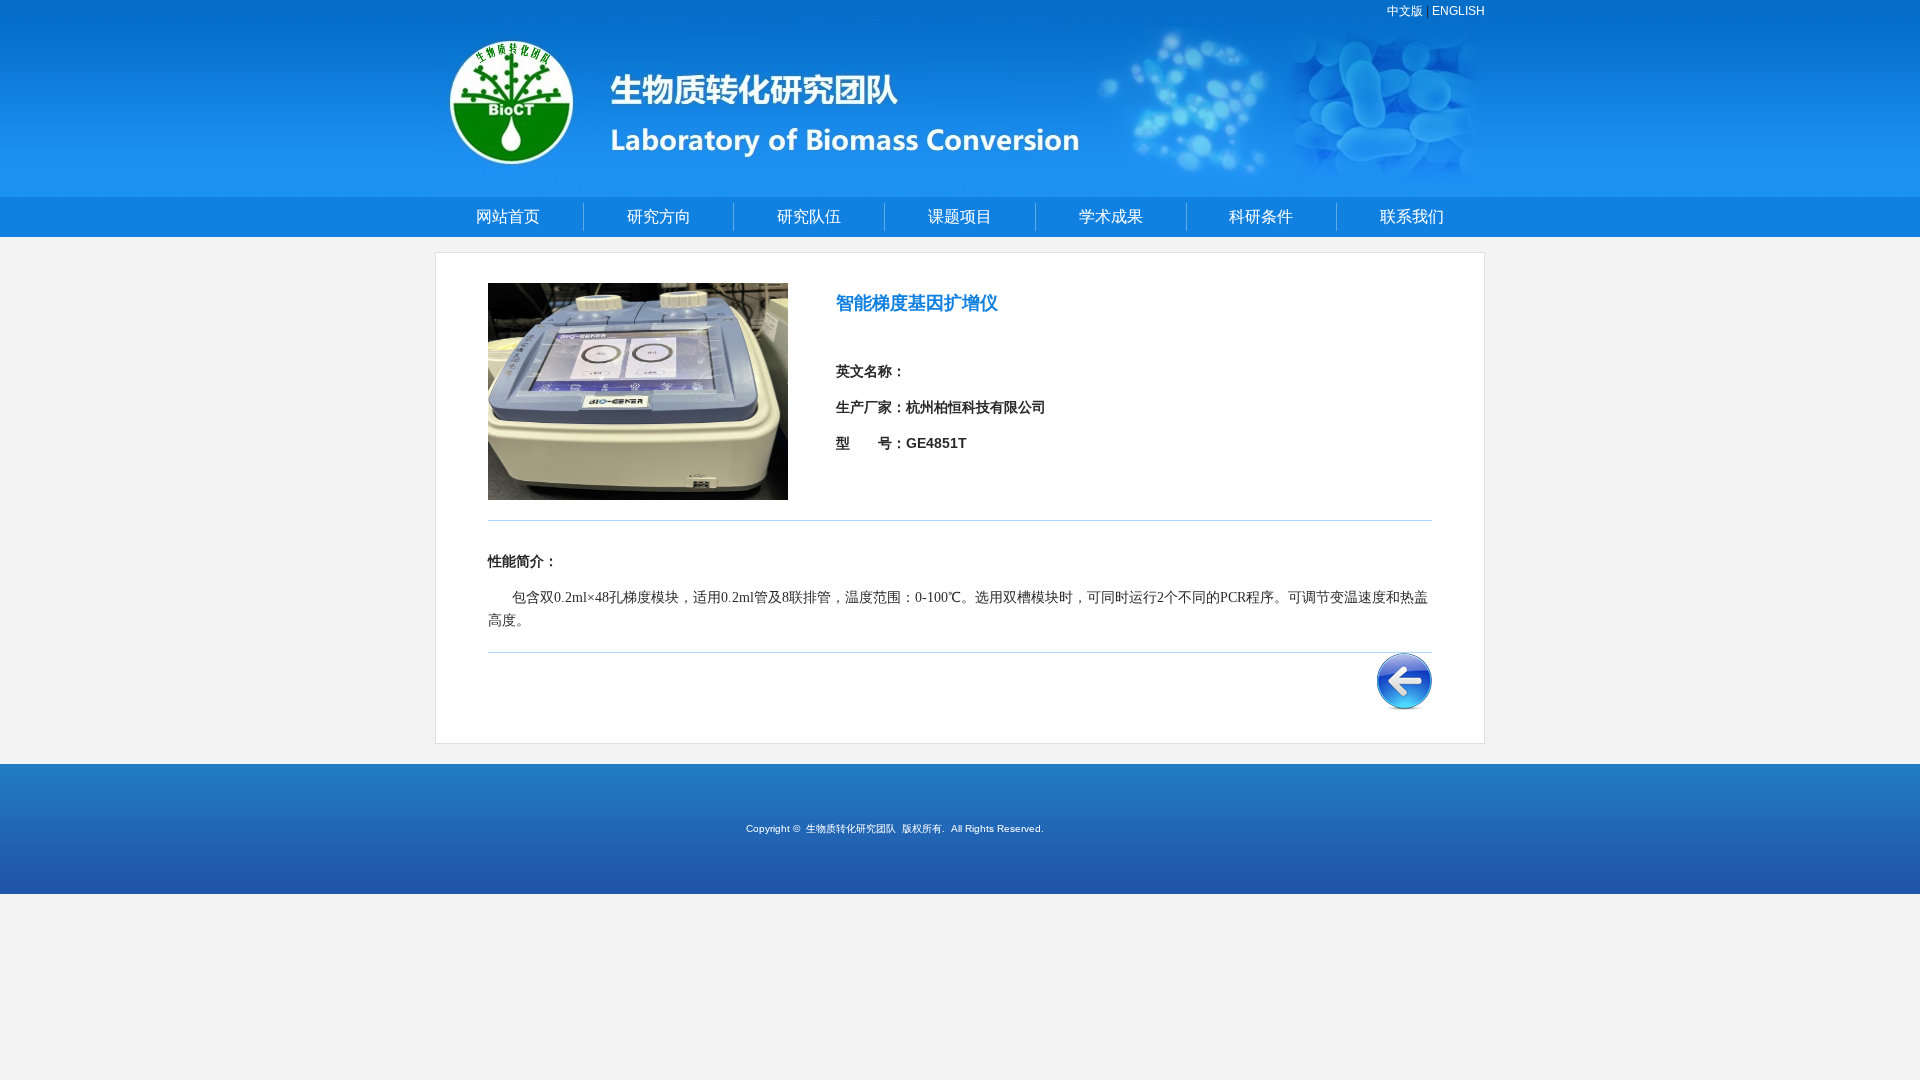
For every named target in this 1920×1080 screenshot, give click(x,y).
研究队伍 (809, 216)
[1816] (960, 193)
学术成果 (1111, 216)
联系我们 (1412, 216)
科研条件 (1261, 216)
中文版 (1405, 11)
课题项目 (960, 216)
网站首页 (508, 216)
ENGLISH (1458, 11)
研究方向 (659, 216)
